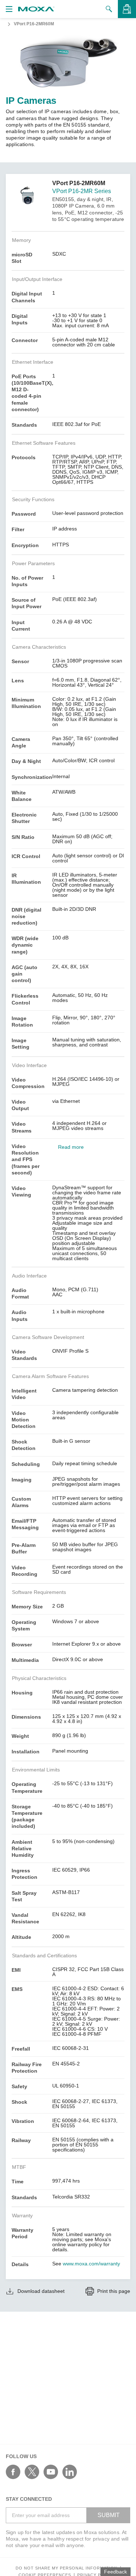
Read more (71, 1147)
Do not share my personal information (67, 2568)
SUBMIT (109, 2515)
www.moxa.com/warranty (91, 2264)
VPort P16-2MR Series (82, 191)
